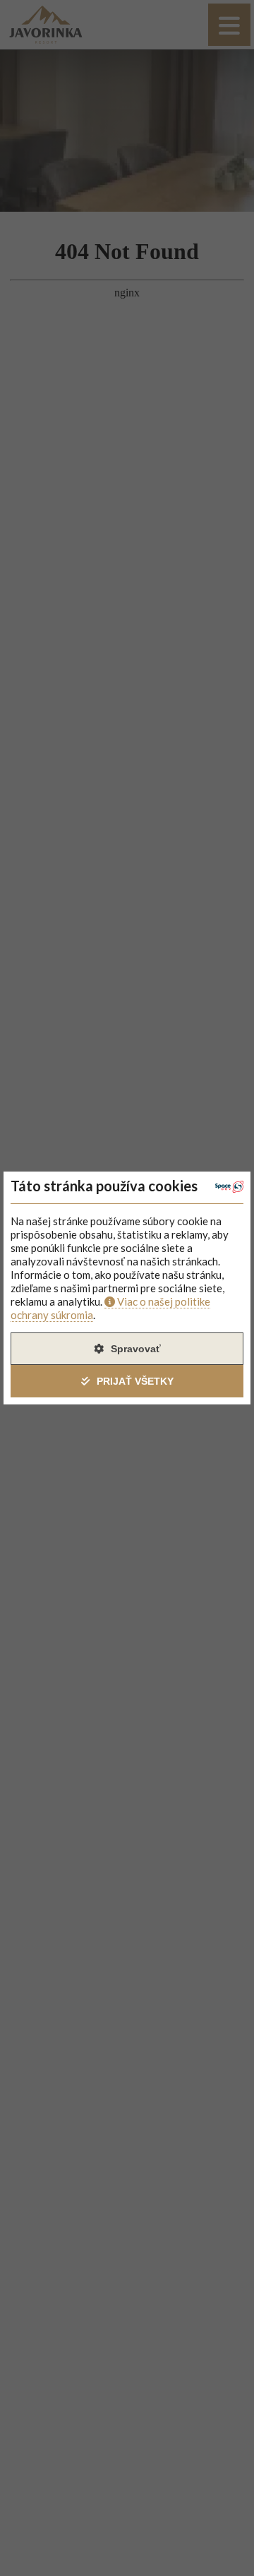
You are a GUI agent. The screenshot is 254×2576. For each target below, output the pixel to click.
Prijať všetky (135, 1381)
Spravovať (136, 1349)
